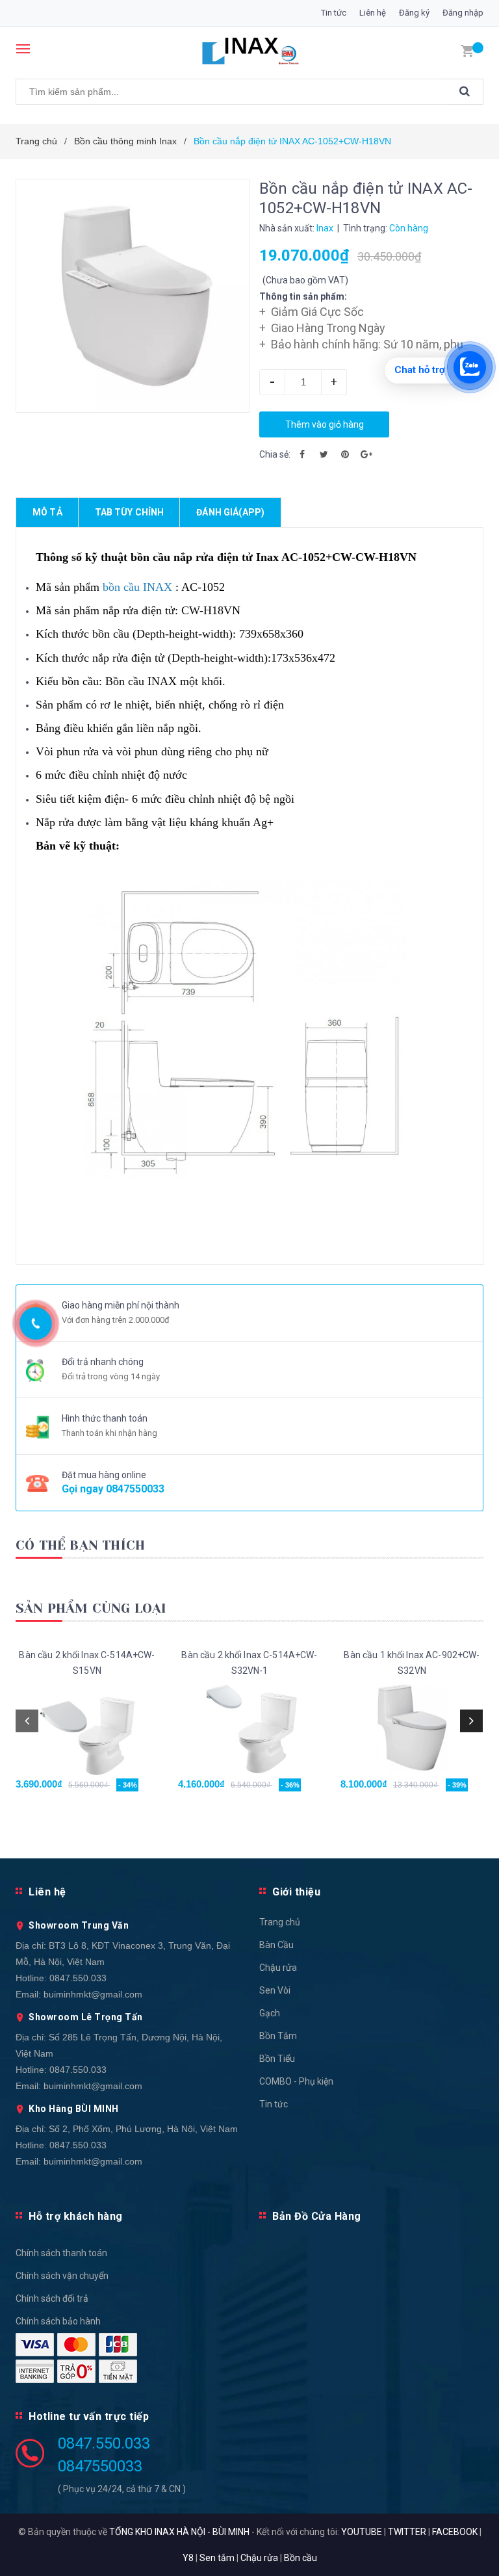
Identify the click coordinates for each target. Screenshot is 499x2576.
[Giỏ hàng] (467, 50)
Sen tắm (217, 2558)
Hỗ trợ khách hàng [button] (76, 2216)
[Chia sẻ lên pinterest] (345, 454)
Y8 (188, 2558)
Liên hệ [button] (47, 1892)
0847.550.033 (78, 1978)
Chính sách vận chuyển (62, 2276)
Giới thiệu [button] (296, 1892)
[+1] (366, 454)
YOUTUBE (362, 2532)
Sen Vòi (275, 1990)
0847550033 (135, 1489)
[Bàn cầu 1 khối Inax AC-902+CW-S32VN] (412, 1727)
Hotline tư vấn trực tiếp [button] (89, 2416)
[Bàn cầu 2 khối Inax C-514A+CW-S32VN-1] (249, 1727)
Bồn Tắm (278, 2036)
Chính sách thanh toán (61, 2253)
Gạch (270, 2013)
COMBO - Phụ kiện (296, 2081)
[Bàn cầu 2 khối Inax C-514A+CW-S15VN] (87, 1727)
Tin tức (334, 13)
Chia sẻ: (275, 454)
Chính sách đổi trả (52, 2298)
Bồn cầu (301, 2558)
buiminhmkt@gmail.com (93, 1994)
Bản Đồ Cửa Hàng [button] (317, 2216)
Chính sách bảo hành (58, 2321)
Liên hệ (373, 13)
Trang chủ (280, 1922)
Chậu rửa (278, 1968)
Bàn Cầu (276, 1945)
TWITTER (407, 2532)
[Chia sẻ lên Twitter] (324, 454)
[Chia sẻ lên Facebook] (302, 454)
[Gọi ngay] (36, 1323)
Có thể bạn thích (80, 1545)
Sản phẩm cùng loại (91, 1608)
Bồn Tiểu (277, 2059)
